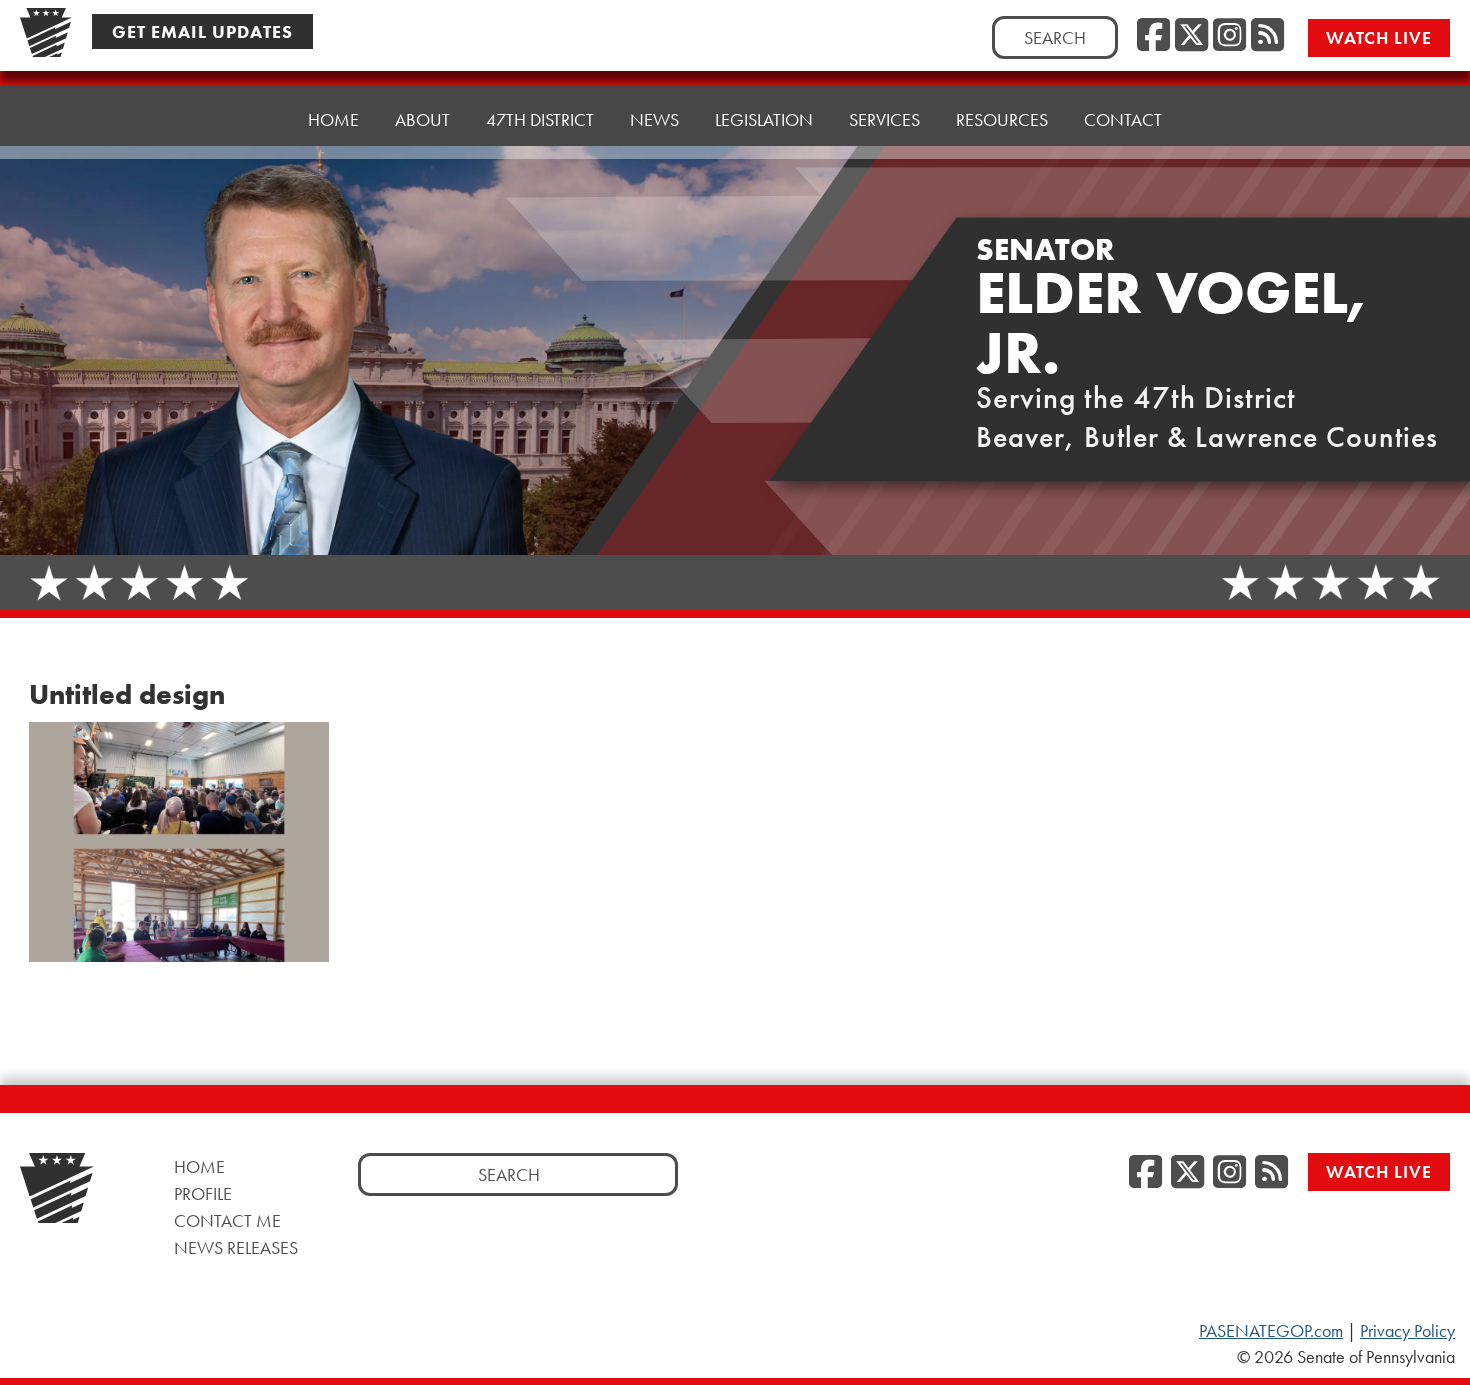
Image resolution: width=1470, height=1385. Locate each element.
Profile (203, 1193)
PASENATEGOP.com (1271, 1331)
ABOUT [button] (422, 119)
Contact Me (227, 1220)
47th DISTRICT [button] (540, 119)
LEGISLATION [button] (764, 119)
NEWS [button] (654, 119)
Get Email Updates (202, 31)
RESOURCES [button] (1002, 119)
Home (333, 119)
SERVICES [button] (884, 119)
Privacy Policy (1407, 1331)
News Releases (236, 1247)
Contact (1123, 119)
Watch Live (1379, 37)
